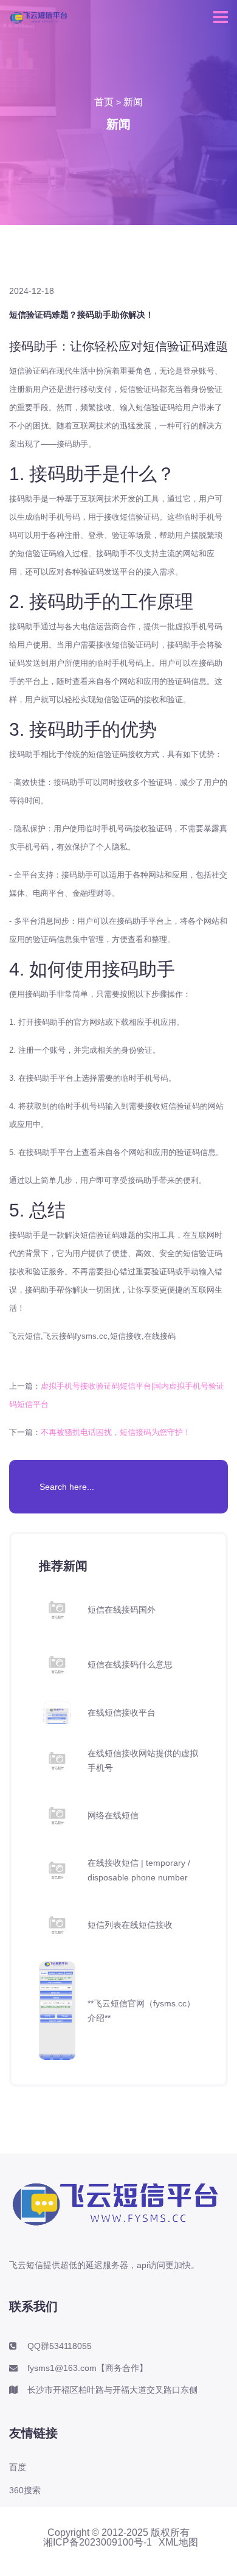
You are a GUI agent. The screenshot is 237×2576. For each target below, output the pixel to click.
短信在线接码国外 (122, 1610)
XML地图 (178, 2543)
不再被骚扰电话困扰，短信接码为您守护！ (116, 1432)
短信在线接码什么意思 (130, 1664)
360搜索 (25, 2490)
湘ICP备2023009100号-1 (98, 2543)
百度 (18, 2467)
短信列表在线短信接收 (130, 1925)
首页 (104, 102)
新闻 (133, 102)
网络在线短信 (113, 1815)
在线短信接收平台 (122, 1712)
